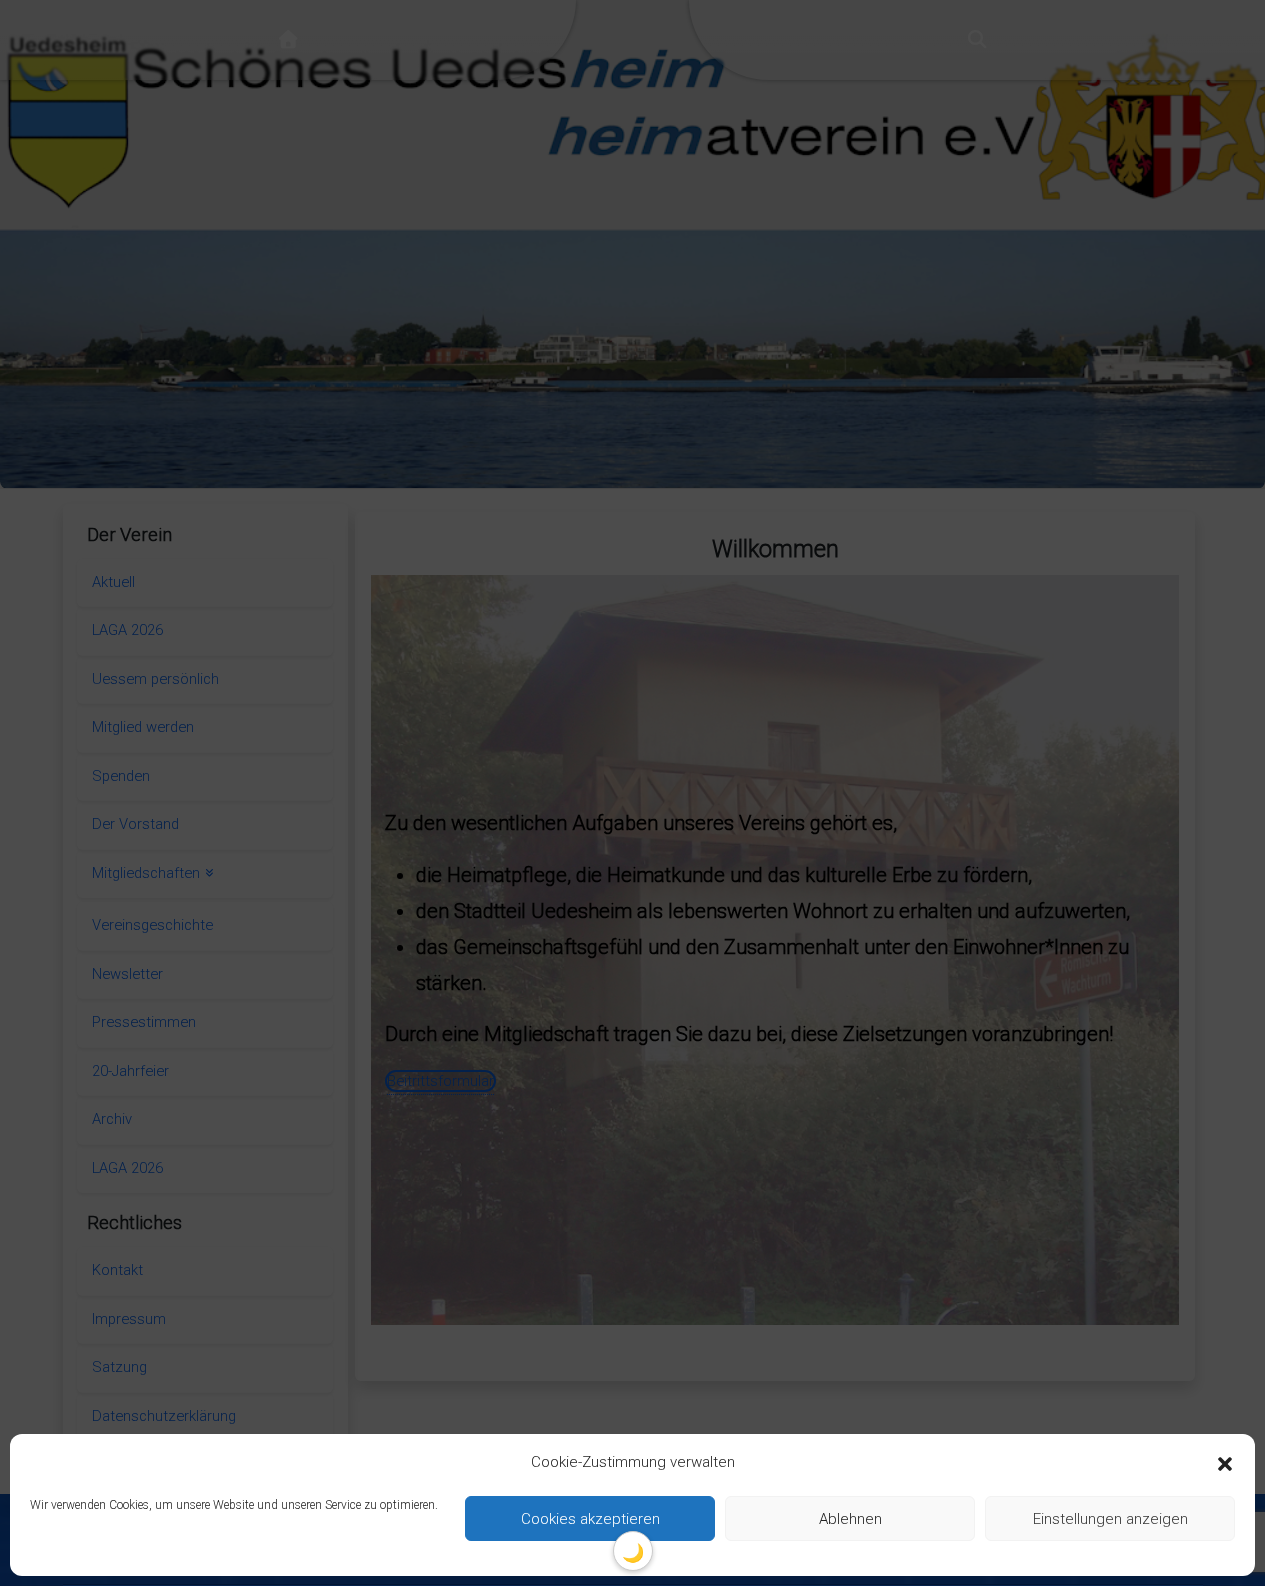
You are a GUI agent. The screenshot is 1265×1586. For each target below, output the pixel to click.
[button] (1225, 1463)
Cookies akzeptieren (590, 1519)
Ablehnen (850, 1519)
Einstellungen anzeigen (1110, 1519)
